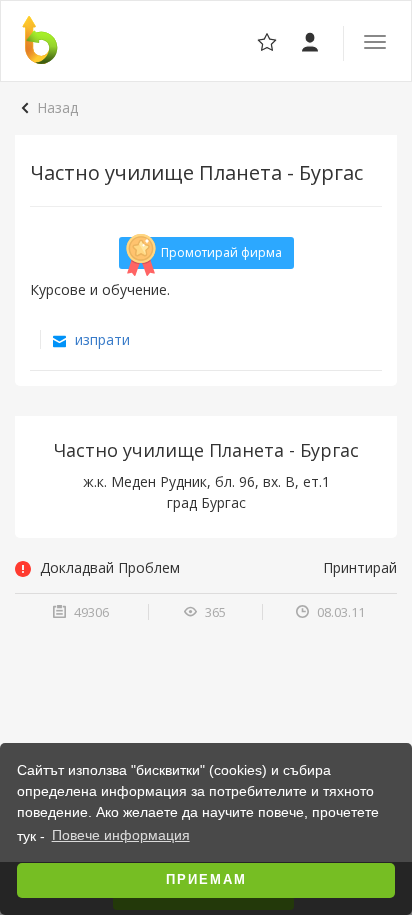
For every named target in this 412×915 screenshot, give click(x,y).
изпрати (100, 339)
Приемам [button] (206, 880)
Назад (57, 107)
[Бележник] (311, 40)
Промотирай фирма (221, 252)
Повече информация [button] (121, 835)
